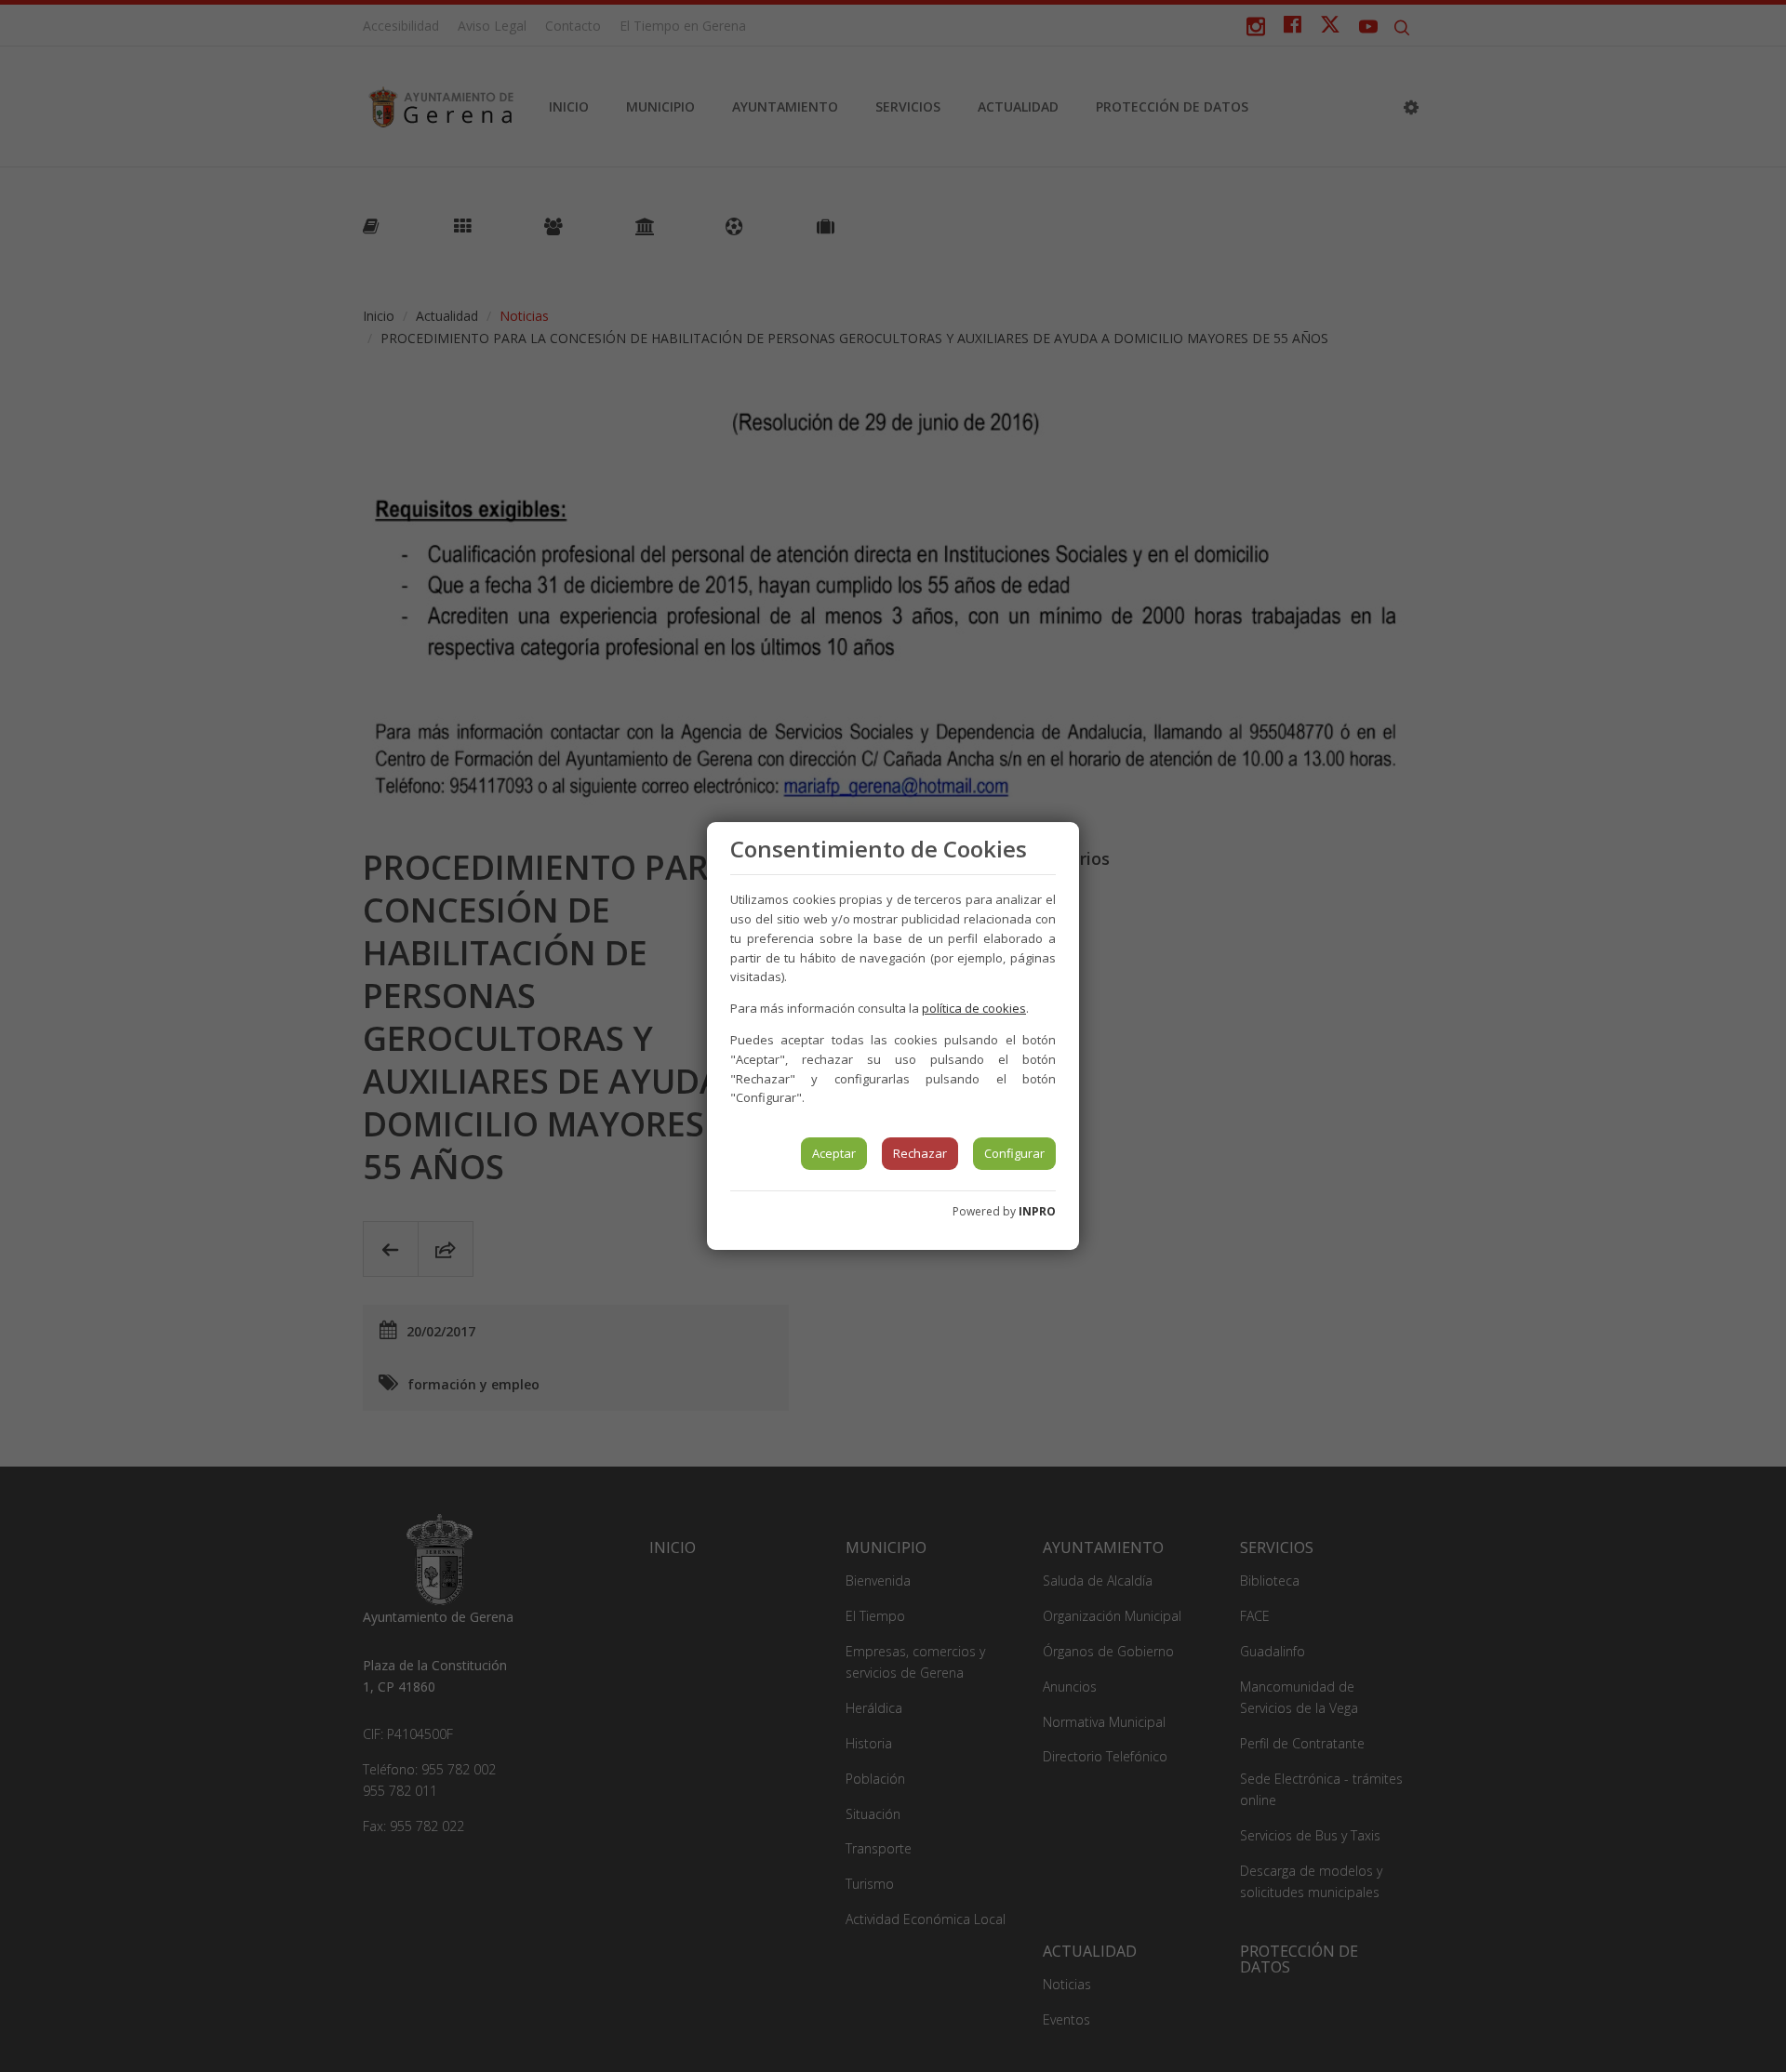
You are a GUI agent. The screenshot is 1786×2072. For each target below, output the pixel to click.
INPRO (1037, 1211)
